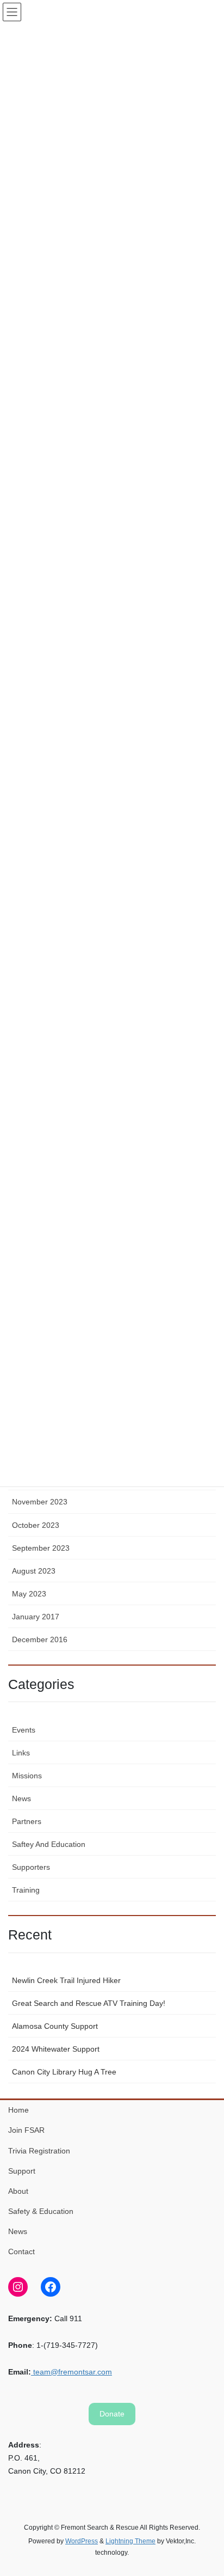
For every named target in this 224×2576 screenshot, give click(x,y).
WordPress (82, 2541)
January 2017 (36, 1617)
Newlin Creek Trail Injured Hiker (66, 1980)
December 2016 (40, 1639)
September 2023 (41, 1548)
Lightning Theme (130, 2541)
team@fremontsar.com (71, 2372)
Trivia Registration (39, 2151)
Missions (27, 1776)
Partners (27, 1821)
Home (18, 2110)
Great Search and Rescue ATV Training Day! (89, 2003)
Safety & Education (41, 2211)
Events (24, 1730)
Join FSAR (26, 2130)
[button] (112, 2414)
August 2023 (34, 1571)
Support (22, 2171)
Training (26, 1890)
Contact (21, 2251)
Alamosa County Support (55, 2026)
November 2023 (40, 1502)
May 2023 (29, 1594)
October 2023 (36, 1525)
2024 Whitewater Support (56, 2049)
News (21, 1798)
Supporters (31, 1867)
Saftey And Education (49, 1844)
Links (21, 1753)
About (18, 2191)
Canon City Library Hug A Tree (64, 2072)
